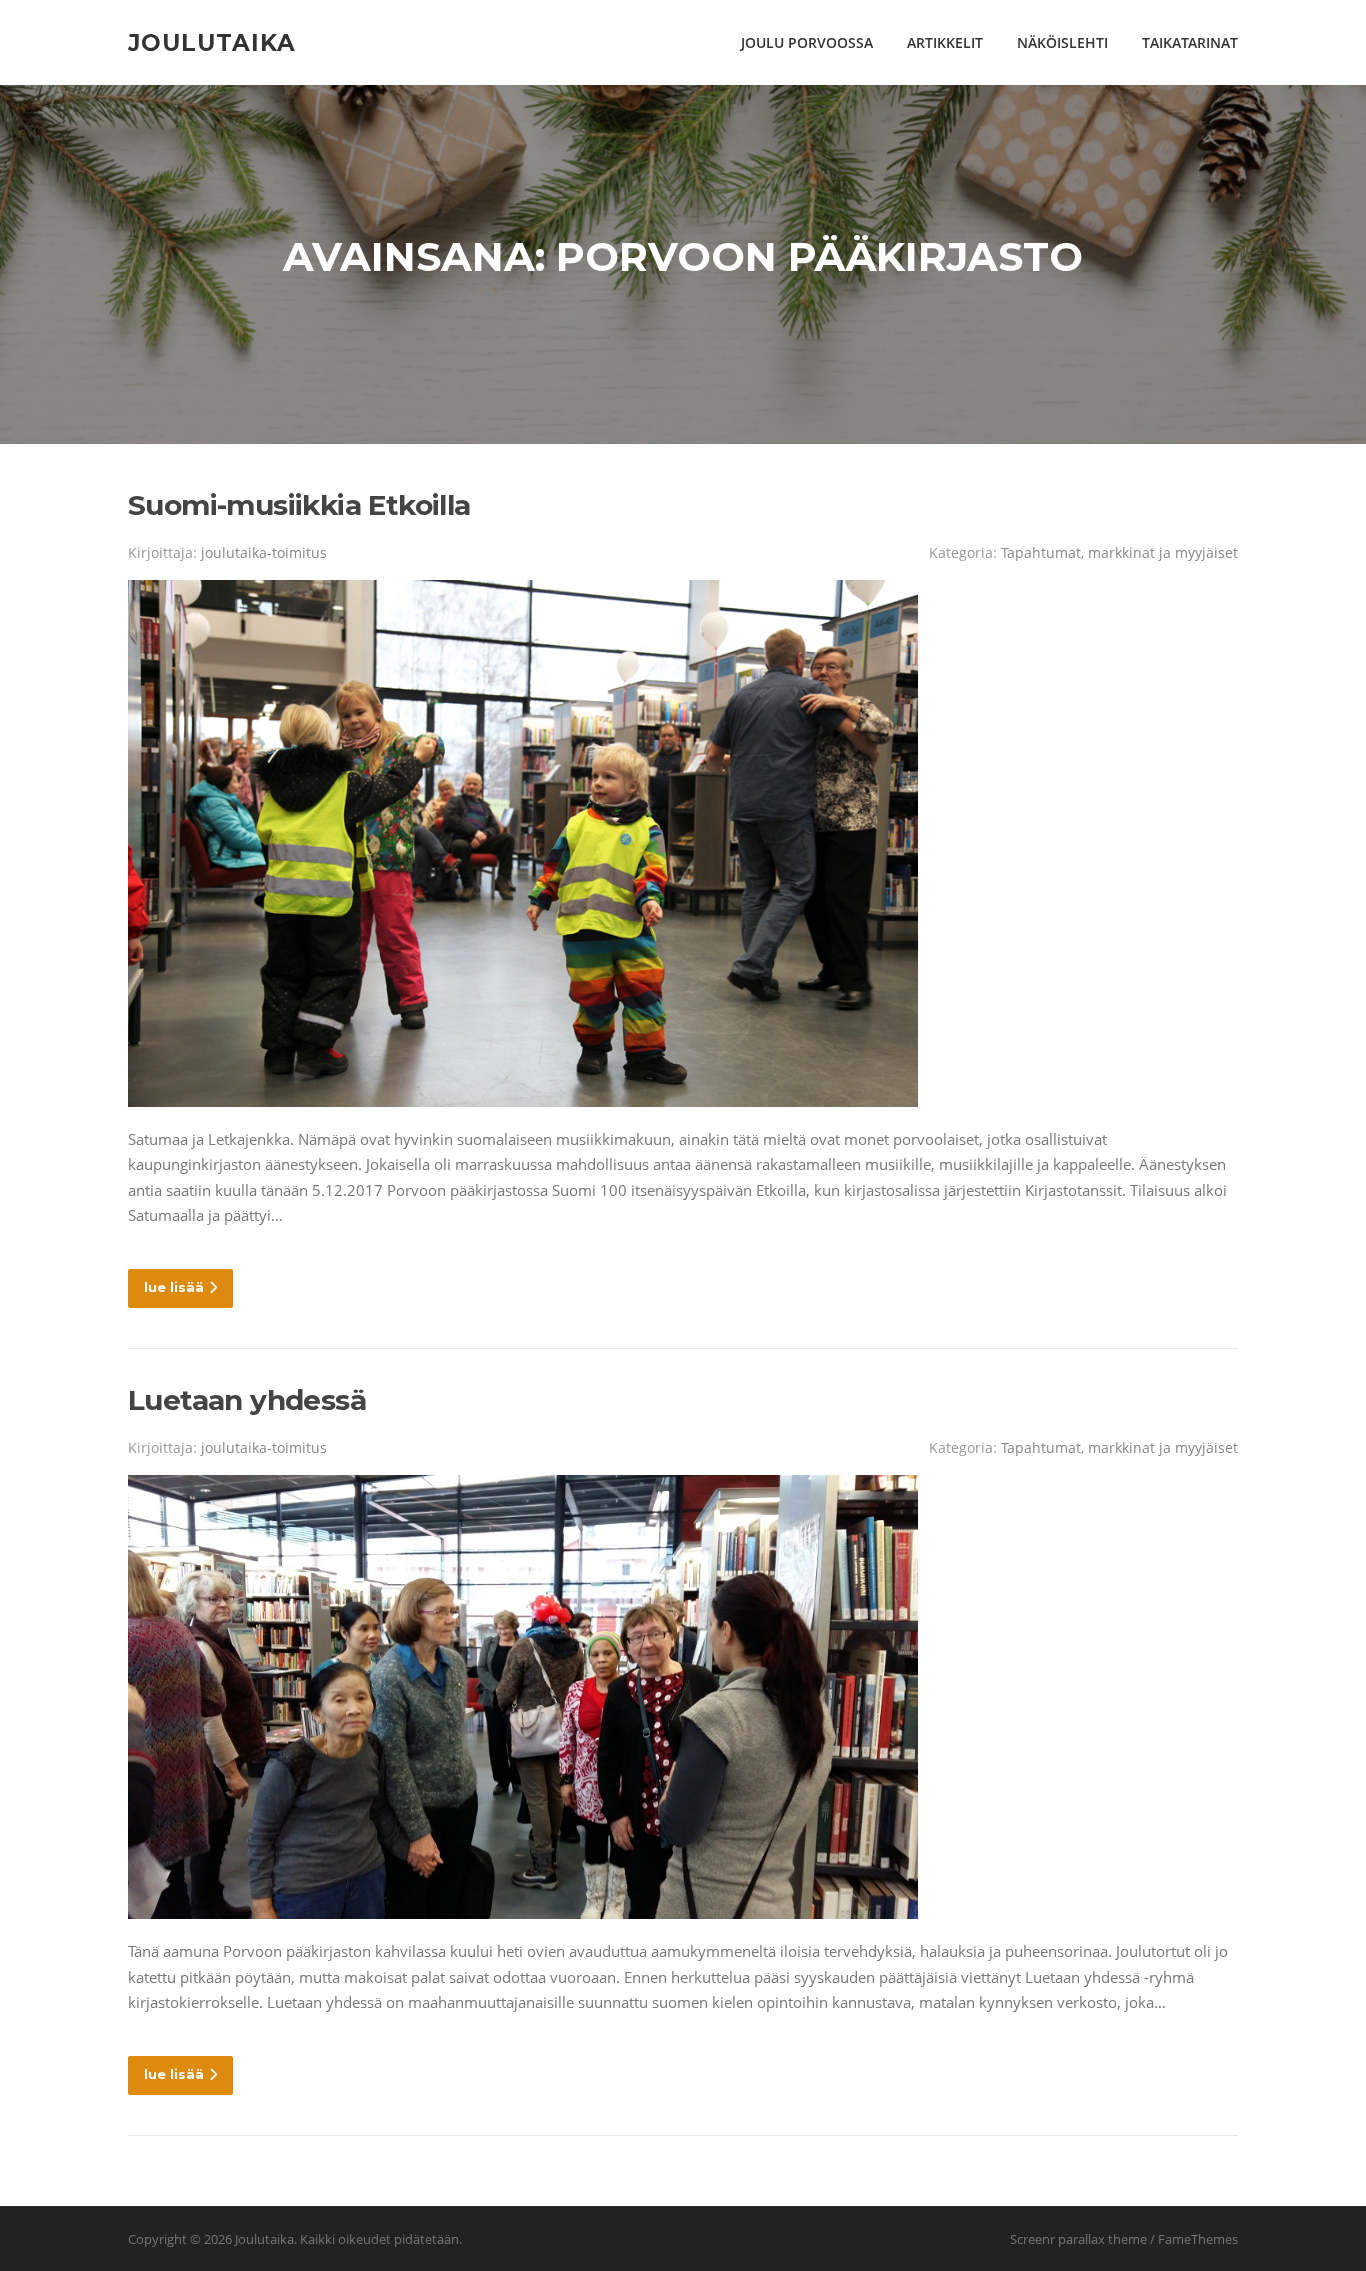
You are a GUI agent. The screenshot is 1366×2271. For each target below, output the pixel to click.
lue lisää (174, 1287)
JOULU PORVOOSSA (807, 42)
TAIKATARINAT (1190, 42)
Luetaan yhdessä (247, 1400)
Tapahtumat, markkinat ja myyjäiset (1119, 552)
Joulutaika (212, 42)
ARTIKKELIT (945, 42)
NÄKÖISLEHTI (1062, 42)
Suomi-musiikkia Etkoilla (299, 505)
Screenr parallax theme (1078, 2239)
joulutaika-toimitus (264, 552)
